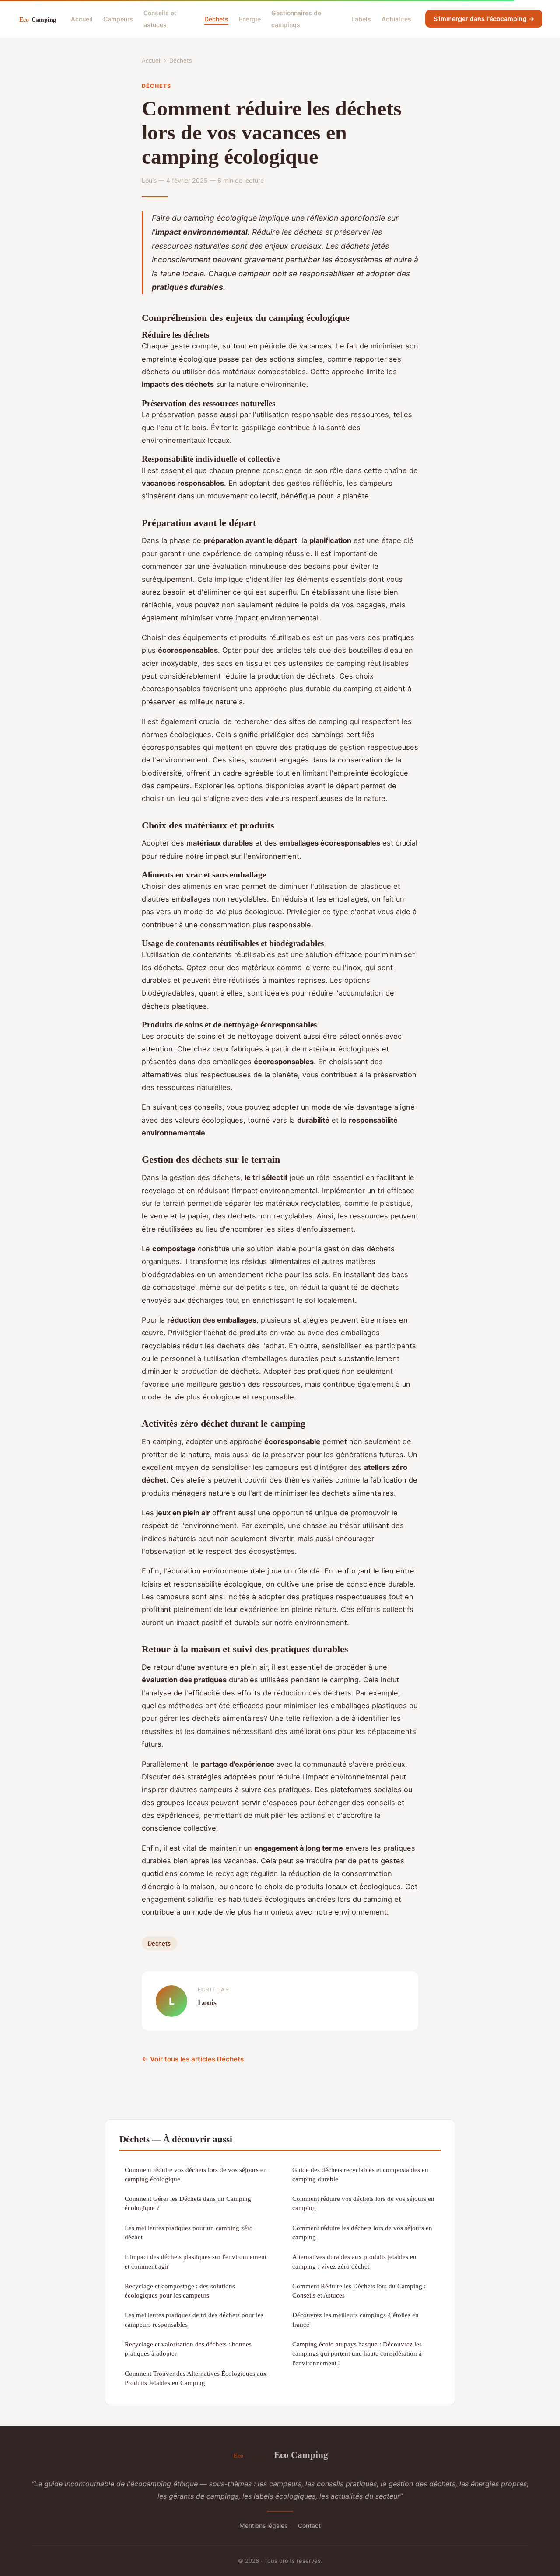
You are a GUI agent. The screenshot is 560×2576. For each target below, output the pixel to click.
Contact (309, 2526)
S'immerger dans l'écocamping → (484, 19)
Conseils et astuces (160, 19)
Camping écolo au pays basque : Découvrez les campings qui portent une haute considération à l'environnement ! (357, 2353)
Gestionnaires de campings (296, 19)
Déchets (216, 19)
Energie (250, 19)
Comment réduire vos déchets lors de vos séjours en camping (363, 2203)
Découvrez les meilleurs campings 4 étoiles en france (355, 2319)
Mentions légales (263, 2526)
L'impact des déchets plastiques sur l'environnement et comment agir (196, 2261)
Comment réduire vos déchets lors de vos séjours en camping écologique (196, 2174)
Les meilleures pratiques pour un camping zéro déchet (189, 2232)
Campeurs (118, 19)
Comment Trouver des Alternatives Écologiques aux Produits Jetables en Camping (196, 2378)
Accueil (82, 19)
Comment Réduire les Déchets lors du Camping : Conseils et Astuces (359, 2291)
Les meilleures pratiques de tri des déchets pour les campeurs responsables (194, 2319)
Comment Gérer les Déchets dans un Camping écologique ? (188, 2203)
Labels (361, 19)
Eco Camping (301, 2455)
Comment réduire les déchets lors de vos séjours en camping (362, 2232)
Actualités (396, 19)
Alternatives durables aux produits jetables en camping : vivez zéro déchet (354, 2261)
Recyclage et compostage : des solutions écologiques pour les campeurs (180, 2291)
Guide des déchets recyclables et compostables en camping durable (360, 2174)
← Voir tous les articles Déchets (193, 2059)
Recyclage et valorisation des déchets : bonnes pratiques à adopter (188, 2349)
